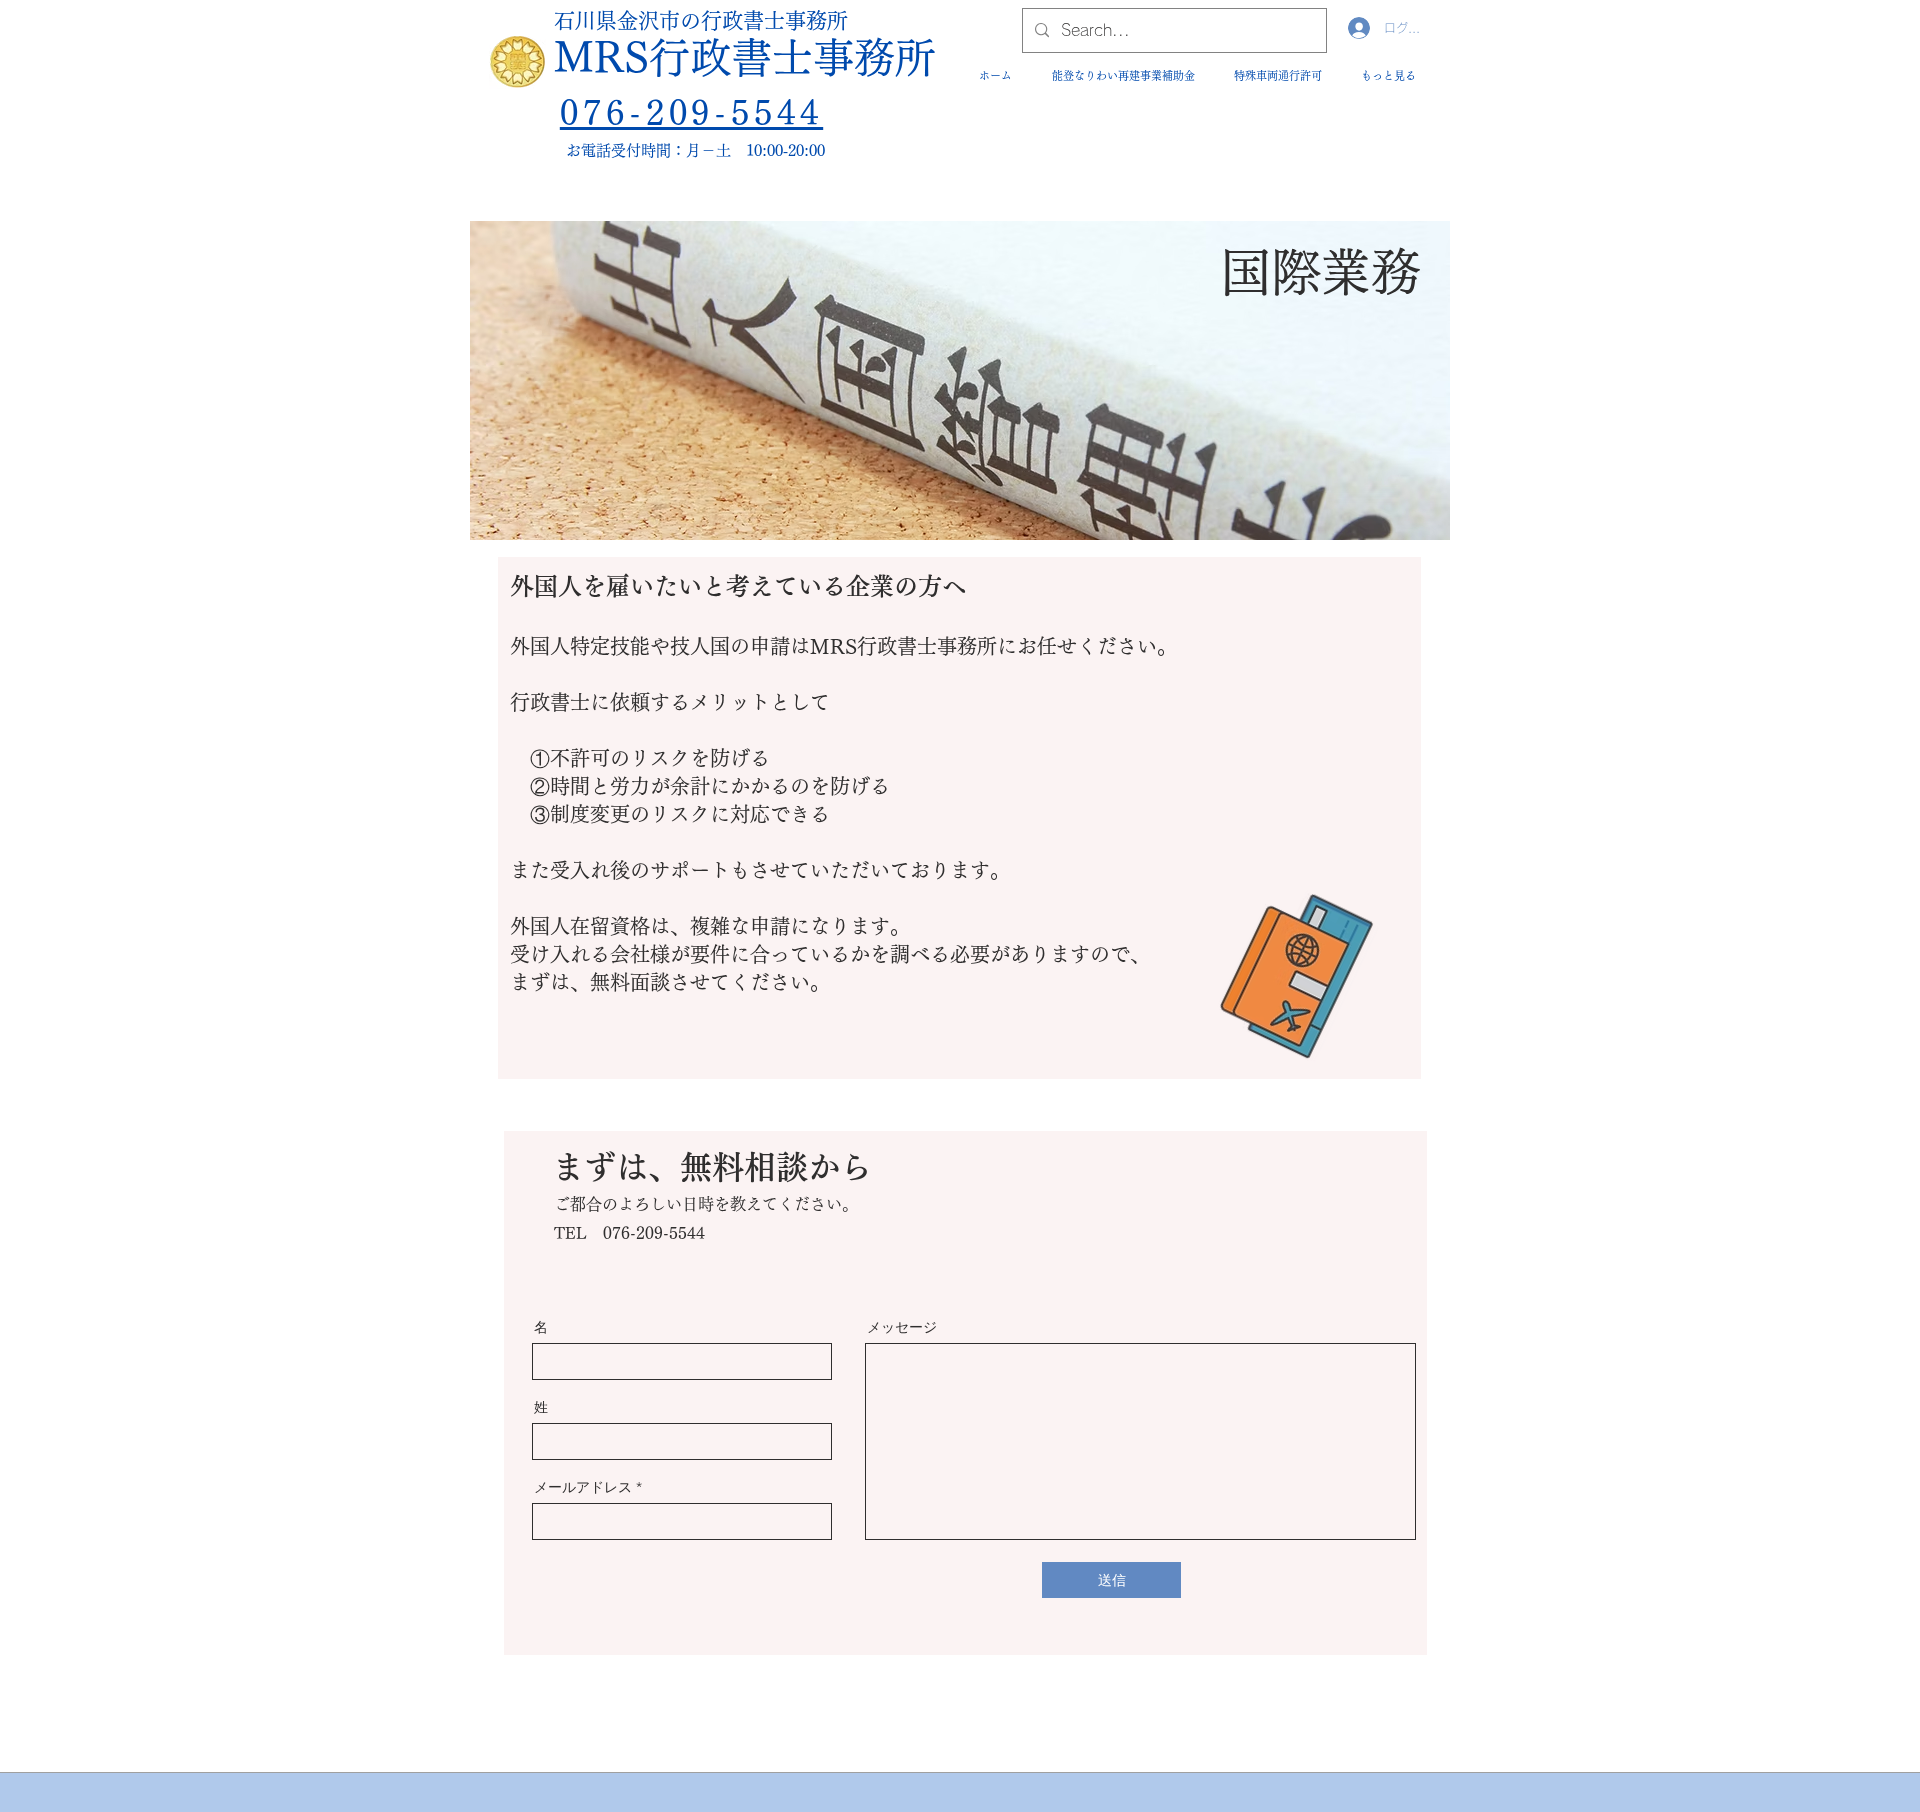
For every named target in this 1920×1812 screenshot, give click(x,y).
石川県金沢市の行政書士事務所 (701, 20)
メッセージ (902, 1327)
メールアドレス (583, 1487)
